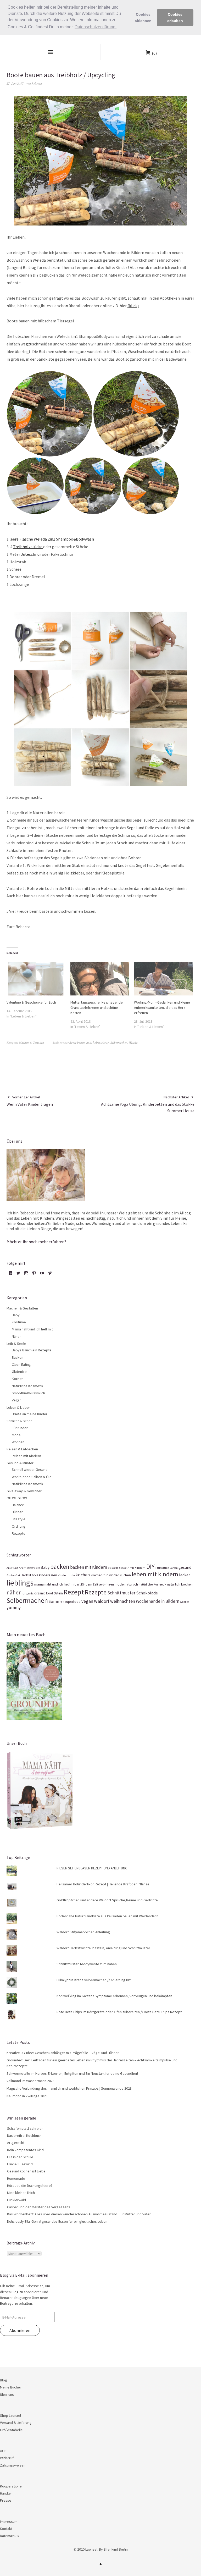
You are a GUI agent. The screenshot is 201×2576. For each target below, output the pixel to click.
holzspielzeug (101, 1042)
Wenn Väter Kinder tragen (30, 1101)
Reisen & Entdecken (22, 1449)
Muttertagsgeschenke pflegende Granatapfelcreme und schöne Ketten (97, 1008)
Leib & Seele (16, 1344)
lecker (185, 1575)
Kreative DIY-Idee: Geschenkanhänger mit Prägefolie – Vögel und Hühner (63, 2053)
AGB (3, 2451)
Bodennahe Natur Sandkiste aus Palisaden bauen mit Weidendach (107, 1916)
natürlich (131, 1584)
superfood (73, 1602)
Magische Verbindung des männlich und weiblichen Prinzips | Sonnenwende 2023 (69, 2088)
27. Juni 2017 (15, 83)
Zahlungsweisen (13, 2465)
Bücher (17, 1512)
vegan (87, 1601)
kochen (83, 1575)
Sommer (56, 1601)
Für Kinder (20, 1428)
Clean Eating (21, 1364)
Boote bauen (77, 1042)
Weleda (133, 1042)
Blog (4, 2380)
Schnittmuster (121, 1593)
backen (60, 1567)
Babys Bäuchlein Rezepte (32, 1350)
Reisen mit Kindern (26, 1456)
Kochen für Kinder (105, 1575)
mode (119, 1584)
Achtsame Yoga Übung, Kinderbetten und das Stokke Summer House (148, 1104)
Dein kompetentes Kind (25, 2150)
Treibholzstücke (28, 547)
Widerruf (7, 2458)
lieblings (20, 1583)
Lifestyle (19, 1519)
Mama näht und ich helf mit (32, 1329)
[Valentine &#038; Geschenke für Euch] (36, 979)
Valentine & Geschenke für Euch (31, 1002)
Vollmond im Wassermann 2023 (30, 2081)
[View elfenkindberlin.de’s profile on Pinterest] (34, 1275)
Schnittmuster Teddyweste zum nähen (87, 1964)
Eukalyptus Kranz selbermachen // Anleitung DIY (94, 1980)
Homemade (16, 2178)
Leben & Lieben (19, 1407)
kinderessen (48, 1575)
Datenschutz (10, 2536)
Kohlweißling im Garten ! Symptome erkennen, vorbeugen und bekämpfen (114, 1996)
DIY (150, 1567)
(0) (154, 53)
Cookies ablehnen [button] (143, 18)
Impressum (9, 2522)
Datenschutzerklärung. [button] (96, 27)
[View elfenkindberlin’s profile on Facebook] (10, 1275)
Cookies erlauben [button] (175, 18)
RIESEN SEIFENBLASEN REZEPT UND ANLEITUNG (92, 1868)
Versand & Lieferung (16, 2423)
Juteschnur (31, 554)
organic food (44, 1593)
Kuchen (125, 1575)
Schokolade (147, 1593)
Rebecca (37, 83)
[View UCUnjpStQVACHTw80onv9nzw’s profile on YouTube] (42, 1275)
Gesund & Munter (20, 1463)
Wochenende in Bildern (158, 1601)
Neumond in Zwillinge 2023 (27, 2096)
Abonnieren (20, 2330)
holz (89, 1042)
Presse (6, 2500)
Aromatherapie (29, 1568)
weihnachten (123, 1601)
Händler (6, 2493)
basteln (113, 1567)
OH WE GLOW (17, 1498)
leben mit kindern (155, 1574)
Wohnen (18, 1442)
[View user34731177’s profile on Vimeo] (50, 1275)
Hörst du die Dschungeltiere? (30, 2186)
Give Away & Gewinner (24, 1491)
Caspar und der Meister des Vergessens (39, 2207)
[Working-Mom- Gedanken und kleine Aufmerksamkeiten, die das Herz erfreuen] (163, 979)
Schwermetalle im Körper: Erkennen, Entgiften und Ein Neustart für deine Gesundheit (72, 2073)
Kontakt (6, 2529)
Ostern (58, 1593)
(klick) (133, 306)
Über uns (7, 2395)
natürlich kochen (180, 1584)
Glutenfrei (20, 1372)
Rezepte (19, 1533)
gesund (185, 1567)
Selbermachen (119, 1042)
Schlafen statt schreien (25, 2128)
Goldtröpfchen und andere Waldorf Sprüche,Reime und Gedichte (107, 1900)
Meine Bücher (11, 2387)
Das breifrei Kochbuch (24, 2135)
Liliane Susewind (20, 2164)
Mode (16, 1435)
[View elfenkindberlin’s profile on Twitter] (18, 1275)
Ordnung (19, 1526)
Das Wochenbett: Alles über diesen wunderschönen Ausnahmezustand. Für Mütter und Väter (79, 2214)
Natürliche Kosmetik (27, 1386)
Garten (174, 1568)
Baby (16, 1315)
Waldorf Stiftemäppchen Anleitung (83, 1932)
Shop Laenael (10, 2415)
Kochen (18, 1379)
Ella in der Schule (20, 2157)
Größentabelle (11, 2430)
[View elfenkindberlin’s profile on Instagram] (26, 1275)
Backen (18, 1357)
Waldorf (102, 1601)
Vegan (17, 1400)
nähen (14, 1592)
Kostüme (19, 1322)
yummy (14, 1608)
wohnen (185, 1602)
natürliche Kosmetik (152, 1584)
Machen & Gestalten (32, 1042)
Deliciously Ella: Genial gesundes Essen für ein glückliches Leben (57, 2221)
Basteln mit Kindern (132, 1568)
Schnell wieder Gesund (30, 1469)
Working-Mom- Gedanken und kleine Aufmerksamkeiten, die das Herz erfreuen (162, 1008)
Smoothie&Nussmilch (28, 1393)
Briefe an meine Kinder (30, 1414)
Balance (18, 1505)
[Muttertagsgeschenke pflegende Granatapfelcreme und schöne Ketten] (100, 979)
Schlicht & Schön (19, 1421)
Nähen (17, 1336)
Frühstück (162, 1568)
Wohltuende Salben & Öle (32, 1477)
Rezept (74, 1592)
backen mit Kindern (89, 1567)
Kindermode (66, 1575)
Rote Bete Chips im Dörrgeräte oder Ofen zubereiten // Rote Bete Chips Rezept (119, 2012)
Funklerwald (16, 2200)
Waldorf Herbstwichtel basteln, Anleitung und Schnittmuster (103, 1948)
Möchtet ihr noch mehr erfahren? (36, 1242)
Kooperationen (12, 2486)
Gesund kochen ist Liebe (26, 2171)
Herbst (26, 1575)
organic (28, 1593)
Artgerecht (16, 2143)
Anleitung (12, 1568)
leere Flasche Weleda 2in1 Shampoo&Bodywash (52, 539)
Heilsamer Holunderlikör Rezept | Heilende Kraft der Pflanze (103, 1884)
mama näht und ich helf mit (55, 1584)
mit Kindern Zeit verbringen (95, 1584)
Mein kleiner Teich (21, 2193)
